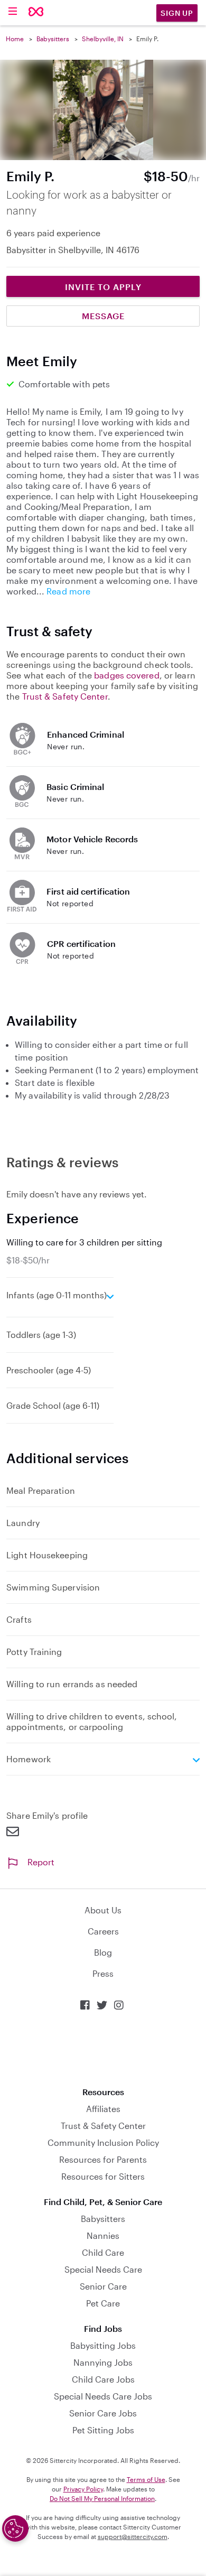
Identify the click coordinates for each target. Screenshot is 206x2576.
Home (15, 39)
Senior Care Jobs (103, 2413)
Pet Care (103, 2303)
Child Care (103, 2252)
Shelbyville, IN (103, 39)
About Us (103, 1910)
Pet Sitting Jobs (103, 2430)
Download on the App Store (103, 2049)
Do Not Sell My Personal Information (102, 2498)
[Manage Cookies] (15, 2528)
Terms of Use (146, 2479)
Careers (103, 1931)
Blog (103, 1952)
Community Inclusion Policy (103, 2142)
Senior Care (103, 2286)
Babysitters (53, 39)
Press (103, 1973)
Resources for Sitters (103, 2176)
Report (41, 1862)
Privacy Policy (83, 2489)
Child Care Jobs (103, 2379)
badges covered (127, 675)
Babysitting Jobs (103, 2345)
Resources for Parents (103, 2159)
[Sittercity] (36, 12)
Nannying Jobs (103, 2362)
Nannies (103, 2235)
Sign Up (177, 13)
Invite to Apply (103, 287)
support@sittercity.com (133, 2536)
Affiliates (103, 2109)
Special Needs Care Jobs (103, 2396)
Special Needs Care (103, 2269)
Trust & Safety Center (65, 696)
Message (103, 316)
